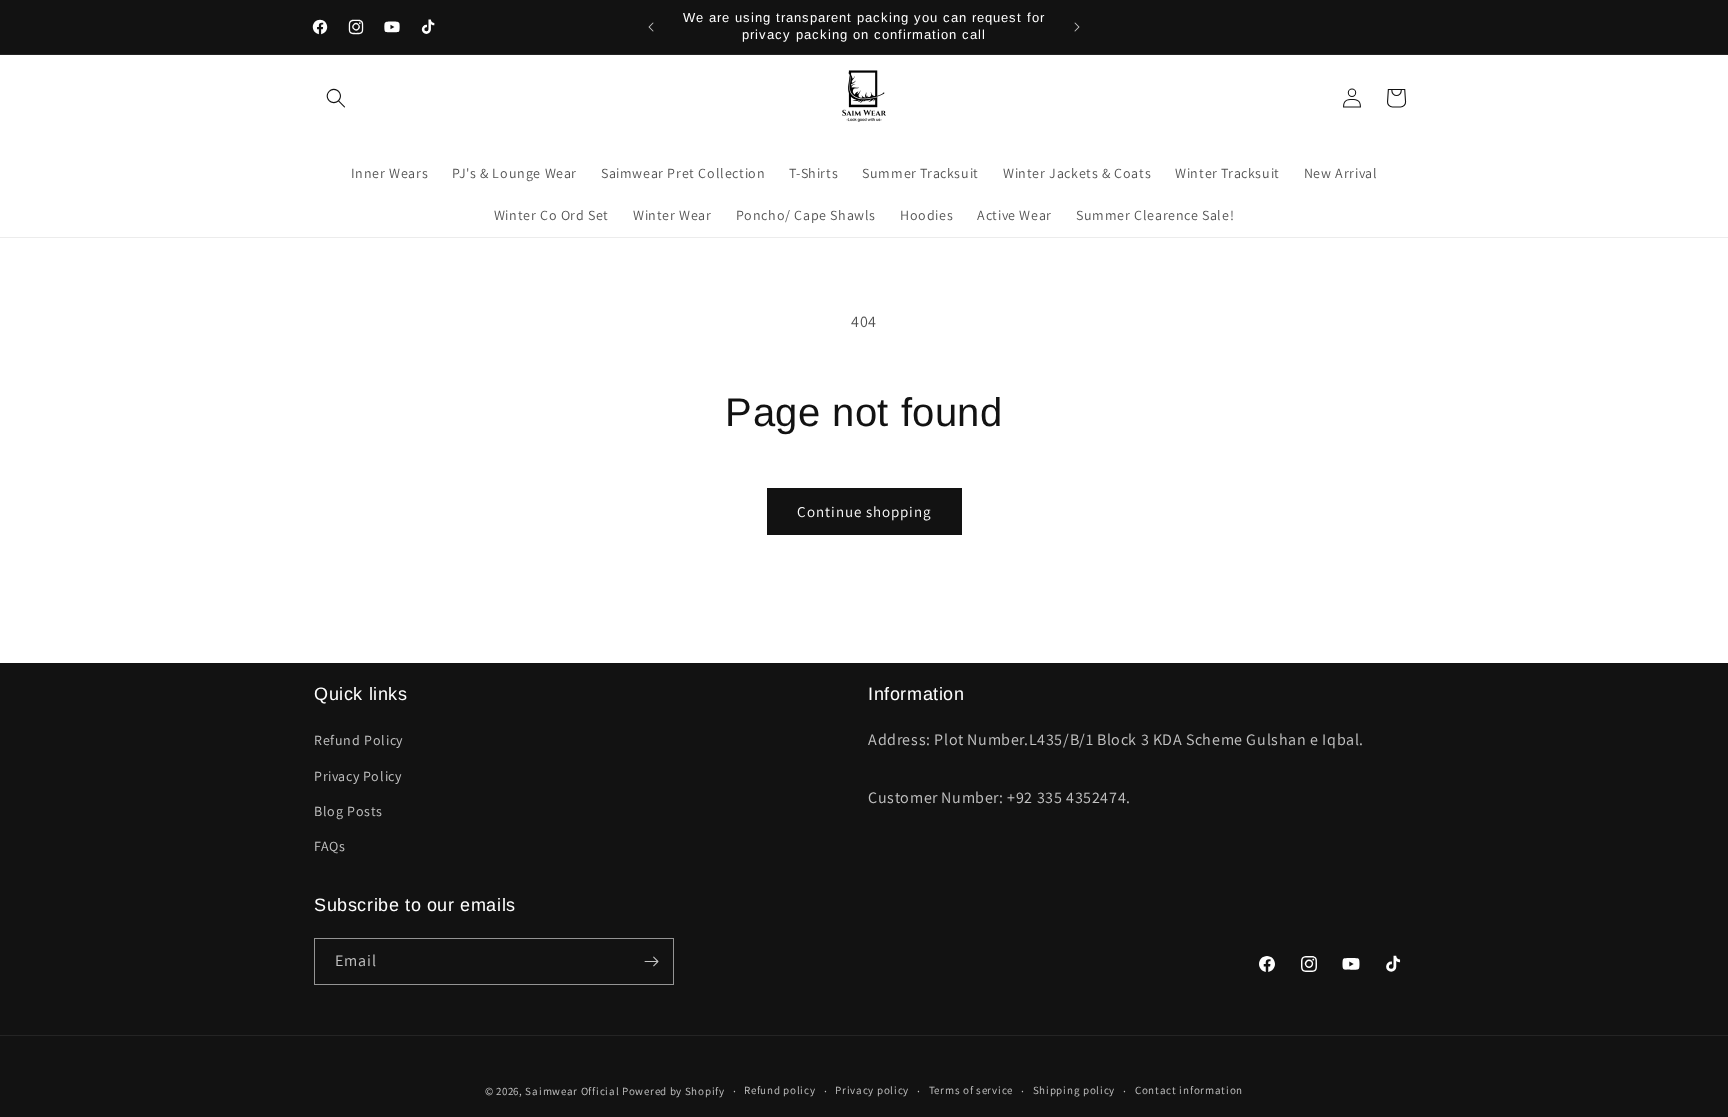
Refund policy (779, 1090)
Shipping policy (1074, 1090)
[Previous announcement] (651, 27)
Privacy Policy (357, 776)
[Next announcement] (1077, 27)
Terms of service (971, 1090)
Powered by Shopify (673, 1091)
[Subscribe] (651, 961)
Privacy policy (872, 1090)
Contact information (1189, 1090)
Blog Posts (348, 811)
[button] (336, 98)
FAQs (329, 846)
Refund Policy (358, 740)
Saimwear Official (572, 1091)
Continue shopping (864, 511)
